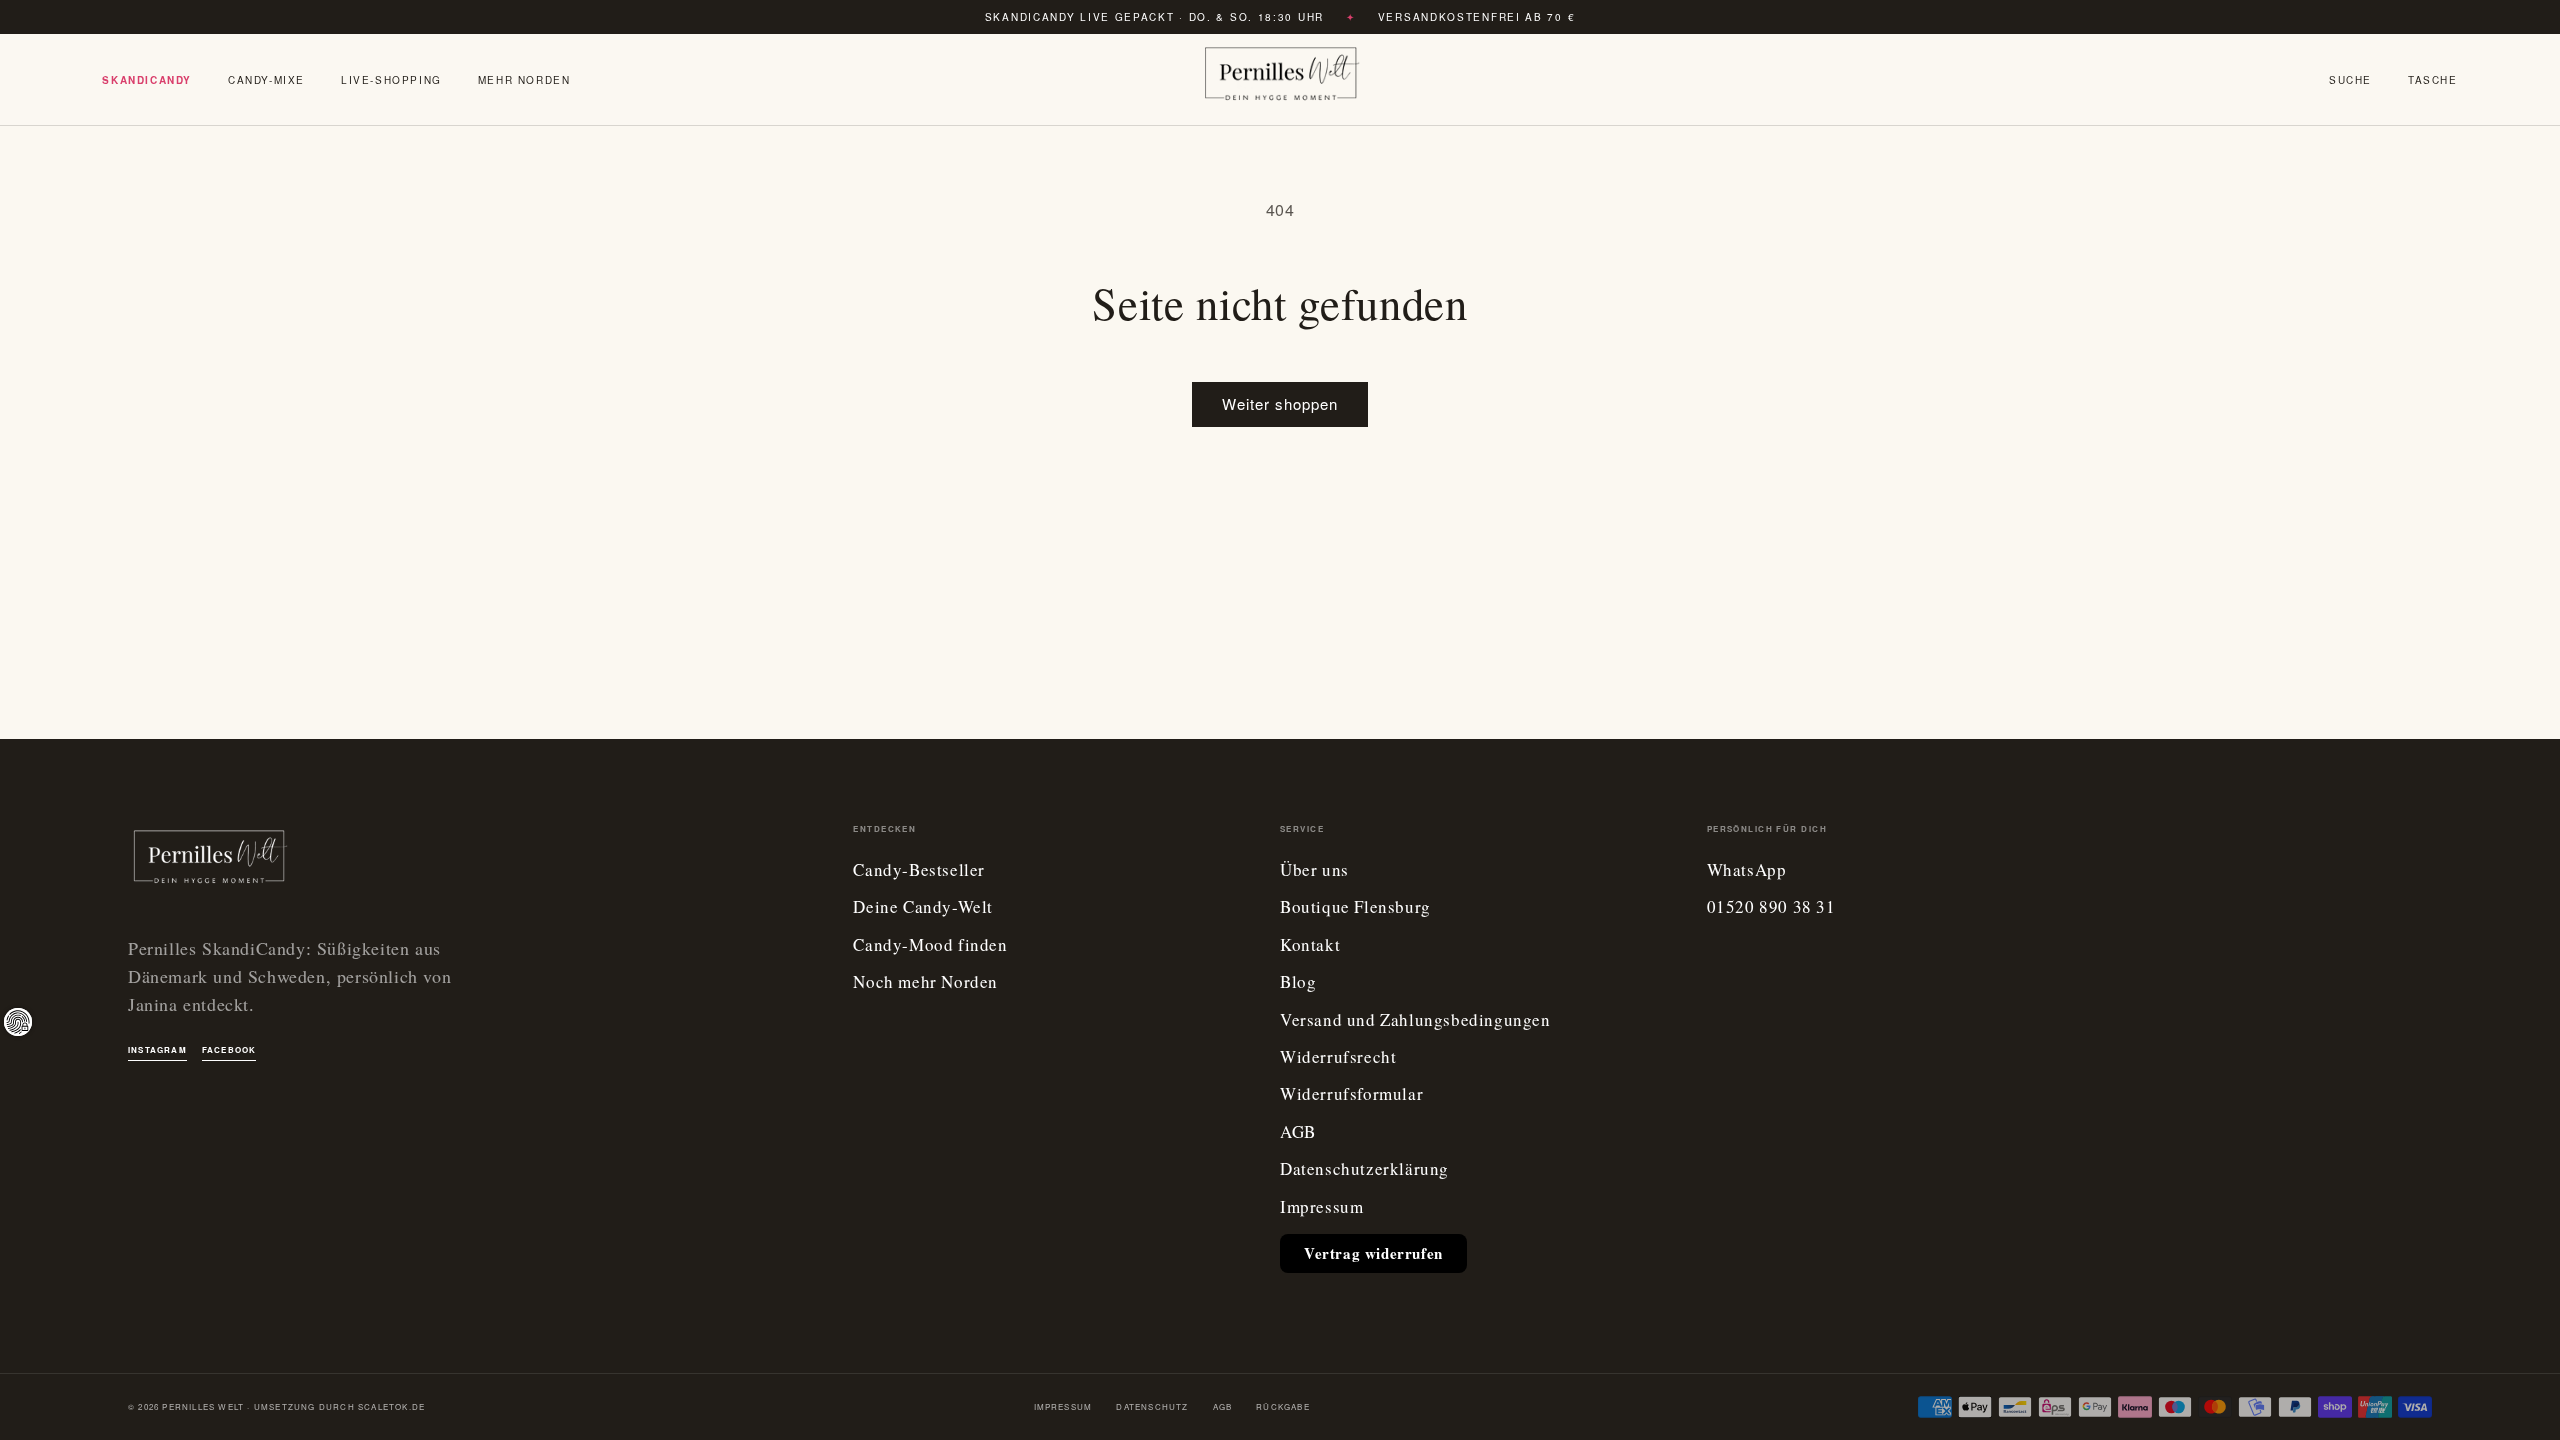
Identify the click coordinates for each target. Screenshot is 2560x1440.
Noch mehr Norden (925, 982)
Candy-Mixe (266, 80)
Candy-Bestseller (919, 870)
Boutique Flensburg (1355, 907)
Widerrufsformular (1351, 1094)
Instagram (157, 1049)
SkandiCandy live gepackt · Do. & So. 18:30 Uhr (1154, 17)
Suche (2350, 80)
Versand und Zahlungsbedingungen (1415, 1020)
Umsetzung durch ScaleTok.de (339, 1406)
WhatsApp (1747, 870)
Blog (1298, 982)
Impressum (1321, 1207)
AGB (1298, 1132)
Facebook (229, 1049)
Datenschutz (1152, 1406)
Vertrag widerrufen (1373, 1253)
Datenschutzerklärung (1364, 1169)
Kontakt (1310, 945)
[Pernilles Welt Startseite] (1280, 80)
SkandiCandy (147, 80)
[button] (2433, 80)
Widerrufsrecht (1338, 1057)
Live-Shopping (391, 80)
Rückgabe (1283, 1406)
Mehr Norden (524, 80)
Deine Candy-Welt (923, 907)
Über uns (1314, 870)
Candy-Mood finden (930, 945)
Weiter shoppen (1280, 403)
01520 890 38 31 (1771, 907)
